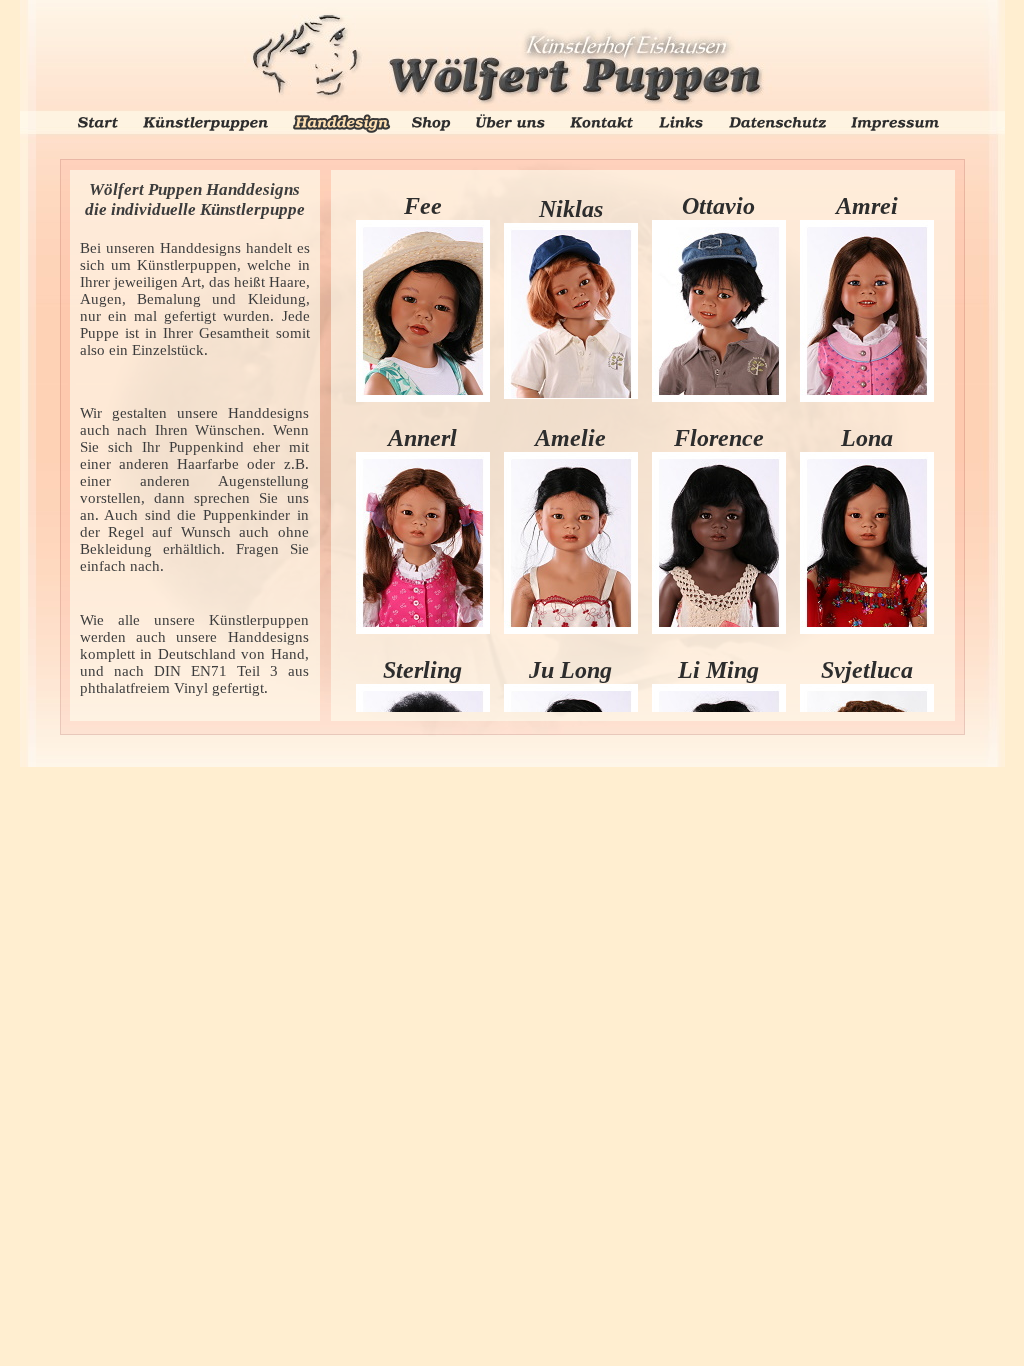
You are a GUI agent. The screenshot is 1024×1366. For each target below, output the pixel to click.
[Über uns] (510, 119)
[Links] (681, 121)
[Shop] (431, 121)
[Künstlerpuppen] (205, 121)
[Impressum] (895, 122)
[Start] (97, 122)
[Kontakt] (601, 121)
